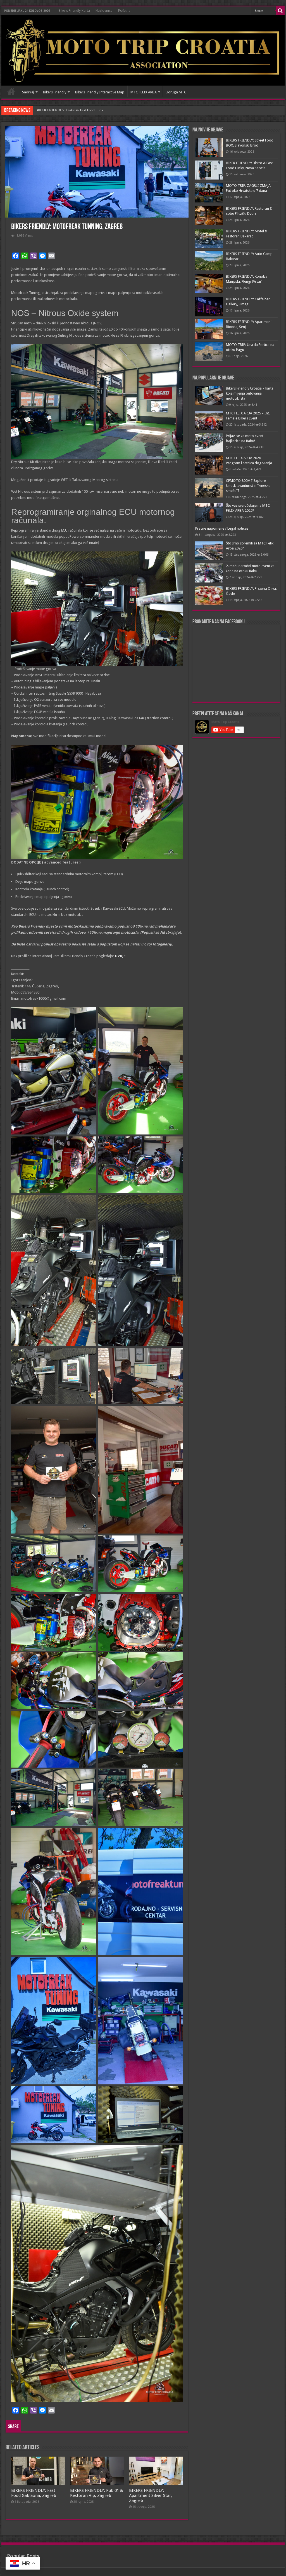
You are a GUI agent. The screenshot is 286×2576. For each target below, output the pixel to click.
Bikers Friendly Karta (74, 11)
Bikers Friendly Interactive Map (100, 92)
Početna (124, 11)
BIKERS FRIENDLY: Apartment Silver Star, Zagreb (151, 2495)
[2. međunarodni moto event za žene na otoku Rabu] (209, 573)
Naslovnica (104, 11)
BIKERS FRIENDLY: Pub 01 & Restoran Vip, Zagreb (97, 2493)
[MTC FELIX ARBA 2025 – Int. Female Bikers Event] (209, 420)
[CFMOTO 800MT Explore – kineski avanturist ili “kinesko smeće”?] (209, 488)
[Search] (280, 11)
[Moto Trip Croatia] (143, 50)
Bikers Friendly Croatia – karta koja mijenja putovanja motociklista (250, 393)
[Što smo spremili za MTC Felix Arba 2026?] (209, 550)
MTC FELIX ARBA (144, 92)
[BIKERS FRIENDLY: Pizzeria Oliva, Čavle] (209, 596)
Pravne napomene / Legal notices (222, 528)
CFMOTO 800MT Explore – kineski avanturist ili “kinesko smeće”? (248, 486)
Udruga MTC (176, 92)
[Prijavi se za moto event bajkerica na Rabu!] (209, 443)
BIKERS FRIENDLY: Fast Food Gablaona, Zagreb (34, 2493)
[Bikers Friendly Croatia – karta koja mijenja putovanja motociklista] (209, 395)
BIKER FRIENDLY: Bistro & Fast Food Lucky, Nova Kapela (81, 110)
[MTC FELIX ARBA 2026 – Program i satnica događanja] (209, 465)
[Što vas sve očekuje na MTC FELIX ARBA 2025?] (209, 513)
